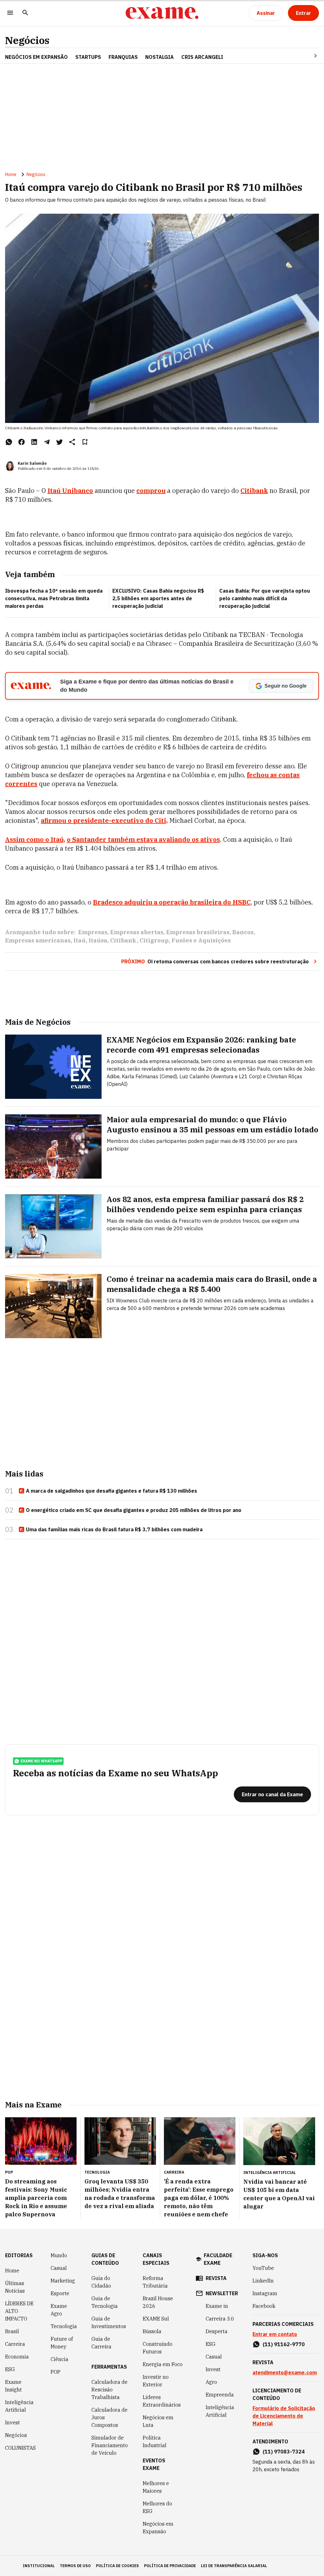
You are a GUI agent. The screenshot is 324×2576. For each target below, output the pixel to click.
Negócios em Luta (158, 2421)
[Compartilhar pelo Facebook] (22, 442)
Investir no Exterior (156, 2381)
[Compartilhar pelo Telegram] (47, 442)
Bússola (152, 2331)
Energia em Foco (163, 2364)
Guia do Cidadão (101, 2282)
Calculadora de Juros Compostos (109, 2417)
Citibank (123, 940)
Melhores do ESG (157, 2507)
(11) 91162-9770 (284, 2344)
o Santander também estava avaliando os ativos (143, 839)
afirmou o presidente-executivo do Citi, (104, 820)
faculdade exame (218, 2259)
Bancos (243, 932)
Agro (211, 2382)
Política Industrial (155, 2441)
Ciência (59, 2359)
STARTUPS (88, 57)
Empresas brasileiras (198, 932)
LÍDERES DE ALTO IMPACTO (19, 2311)
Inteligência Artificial (19, 2406)
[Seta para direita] (308, 56)
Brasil (12, 2331)
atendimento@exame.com (285, 2372)
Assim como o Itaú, (35, 839)
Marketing (63, 2281)
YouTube (263, 2268)
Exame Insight (13, 2386)
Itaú (80, 940)
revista (216, 2278)
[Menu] (10, 13)
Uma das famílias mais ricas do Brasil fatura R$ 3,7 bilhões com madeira (114, 1529)
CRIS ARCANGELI (202, 57)
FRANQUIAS (123, 57)
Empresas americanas (38, 940)
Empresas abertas (137, 932)
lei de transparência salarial (234, 2566)
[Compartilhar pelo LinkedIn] (34, 442)
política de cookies (117, 2566)
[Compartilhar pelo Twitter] (59, 442)
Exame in (217, 2306)
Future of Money (62, 2343)
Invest (12, 2422)
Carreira (15, 2344)
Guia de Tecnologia (105, 2302)
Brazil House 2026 (158, 2302)
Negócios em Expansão (158, 2528)
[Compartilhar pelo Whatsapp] (9, 442)
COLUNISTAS (20, 2448)
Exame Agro (59, 2310)
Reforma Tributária (155, 2282)
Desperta (217, 2331)
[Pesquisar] (25, 13)
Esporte (60, 2293)
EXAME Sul (156, 2319)
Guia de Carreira (101, 2343)
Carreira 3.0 (220, 2319)
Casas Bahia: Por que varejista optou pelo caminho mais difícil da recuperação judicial (265, 598)
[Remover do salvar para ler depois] (85, 442)
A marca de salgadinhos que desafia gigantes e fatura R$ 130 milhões (112, 1491)
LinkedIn (263, 2281)
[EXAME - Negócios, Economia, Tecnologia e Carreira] (162, 13)
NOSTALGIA (159, 57)
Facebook (264, 2306)
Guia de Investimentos (109, 2322)
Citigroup (154, 940)
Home (11, 174)
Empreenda (220, 2395)
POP (56, 2372)
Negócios (27, 40)
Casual (59, 2268)
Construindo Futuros (158, 2348)
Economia (17, 2357)
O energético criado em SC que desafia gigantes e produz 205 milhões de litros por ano (134, 1510)
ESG (10, 2369)
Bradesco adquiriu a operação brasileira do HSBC (172, 902)
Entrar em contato (275, 2334)
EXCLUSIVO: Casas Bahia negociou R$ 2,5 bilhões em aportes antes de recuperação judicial (158, 598)
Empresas (93, 932)
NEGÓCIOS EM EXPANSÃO (36, 57)
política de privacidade (170, 2566)
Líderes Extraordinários (162, 2401)
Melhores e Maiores (156, 2487)
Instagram (265, 2293)
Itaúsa (98, 940)
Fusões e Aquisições (201, 940)
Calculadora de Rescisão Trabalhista (109, 2390)
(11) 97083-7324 (284, 2452)
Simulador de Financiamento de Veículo (110, 2445)
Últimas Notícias (15, 2287)
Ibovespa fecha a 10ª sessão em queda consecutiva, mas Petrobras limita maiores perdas (54, 598)
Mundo (59, 2255)
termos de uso (75, 2566)
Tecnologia (64, 2326)
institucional (39, 2566)
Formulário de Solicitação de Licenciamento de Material (284, 2416)
